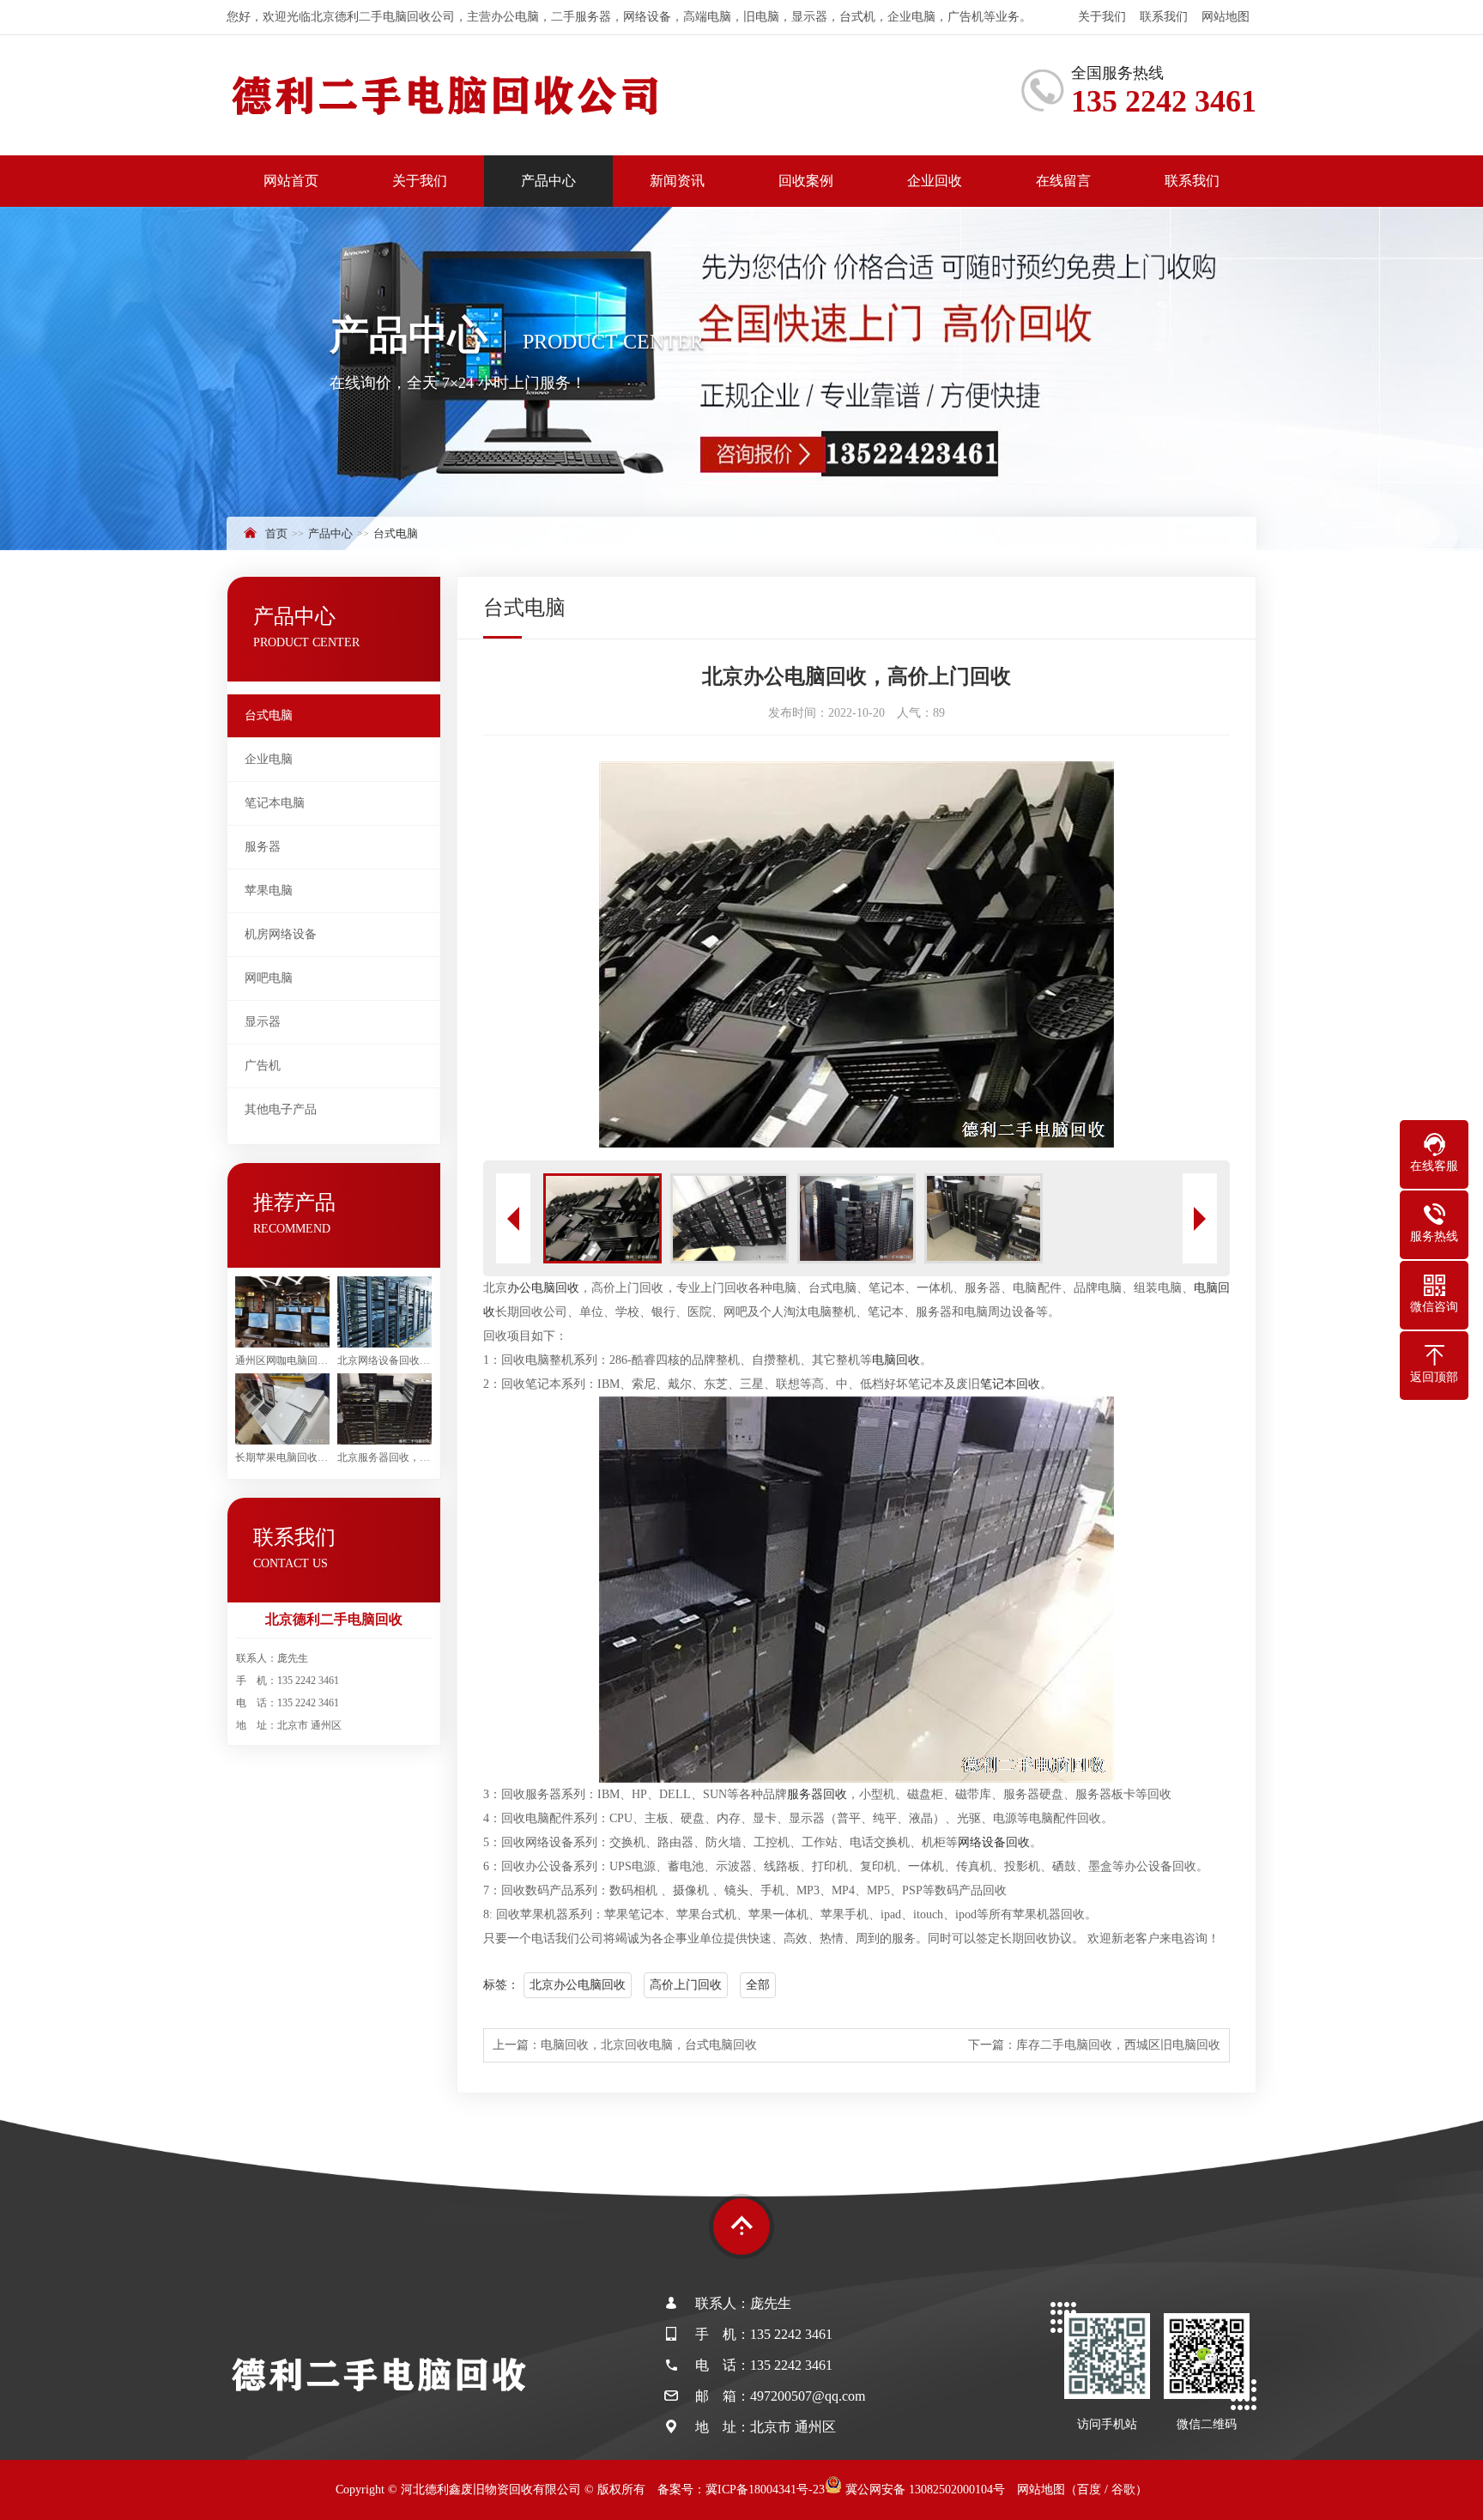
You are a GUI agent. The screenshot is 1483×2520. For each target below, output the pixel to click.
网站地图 (1226, 17)
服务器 (263, 847)
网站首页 (291, 181)
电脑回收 (896, 1360)
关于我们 (1102, 17)
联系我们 (1164, 17)
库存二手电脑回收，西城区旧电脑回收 (1118, 2045)
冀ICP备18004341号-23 (765, 2490)
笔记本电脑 (275, 803)
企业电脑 (269, 759)
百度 (1089, 2490)
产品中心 (548, 181)
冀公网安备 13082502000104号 (923, 2490)
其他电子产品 (281, 1109)
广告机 (263, 1066)
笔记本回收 (1010, 1384)
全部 (758, 1985)
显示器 (263, 1022)
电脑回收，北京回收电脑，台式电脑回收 (649, 2045)
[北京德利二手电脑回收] (445, 95)
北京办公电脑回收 (578, 1985)
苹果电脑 (269, 890)
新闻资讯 (677, 181)
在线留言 (1063, 181)
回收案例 (806, 181)
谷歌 (1123, 2490)
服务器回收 (817, 1794)
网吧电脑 (269, 978)
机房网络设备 (281, 934)
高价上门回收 (686, 1985)
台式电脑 (396, 533)
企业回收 (935, 181)
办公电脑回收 (543, 1288)
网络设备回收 (994, 1842)
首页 (276, 533)
